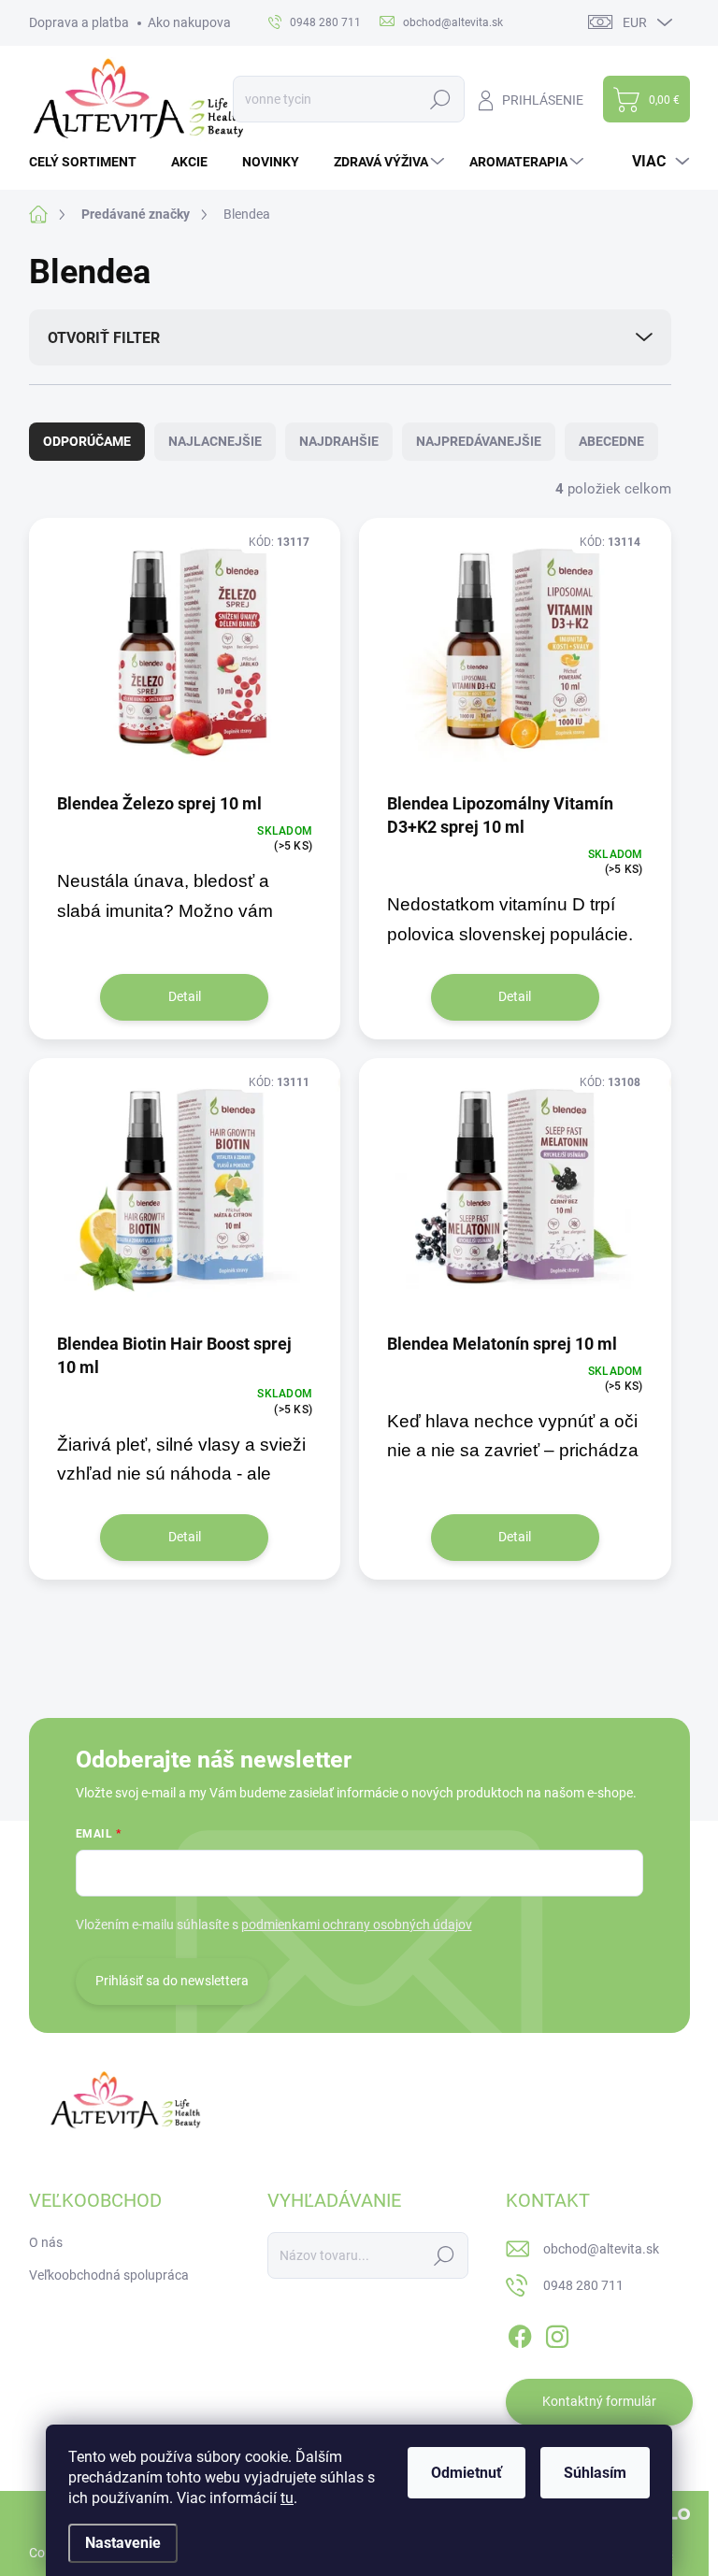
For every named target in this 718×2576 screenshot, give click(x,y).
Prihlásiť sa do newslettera (172, 1981)
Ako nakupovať (192, 22)
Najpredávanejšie (479, 441)
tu (287, 2498)
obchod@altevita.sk (601, 2249)
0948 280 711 (583, 2285)
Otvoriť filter (104, 338)
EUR (635, 22)
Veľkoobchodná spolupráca (109, 2275)
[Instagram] (557, 2333)
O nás (46, 2242)
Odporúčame (87, 441)
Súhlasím (595, 2473)
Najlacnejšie (215, 441)
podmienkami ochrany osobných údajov (357, 1925)
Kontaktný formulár (599, 2401)
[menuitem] (90, 162)
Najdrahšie (339, 441)
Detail (185, 996)
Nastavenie (123, 2543)
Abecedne (611, 441)
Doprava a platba (79, 22)
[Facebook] (520, 2333)
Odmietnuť (467, 2473)
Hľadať (441, 99)
